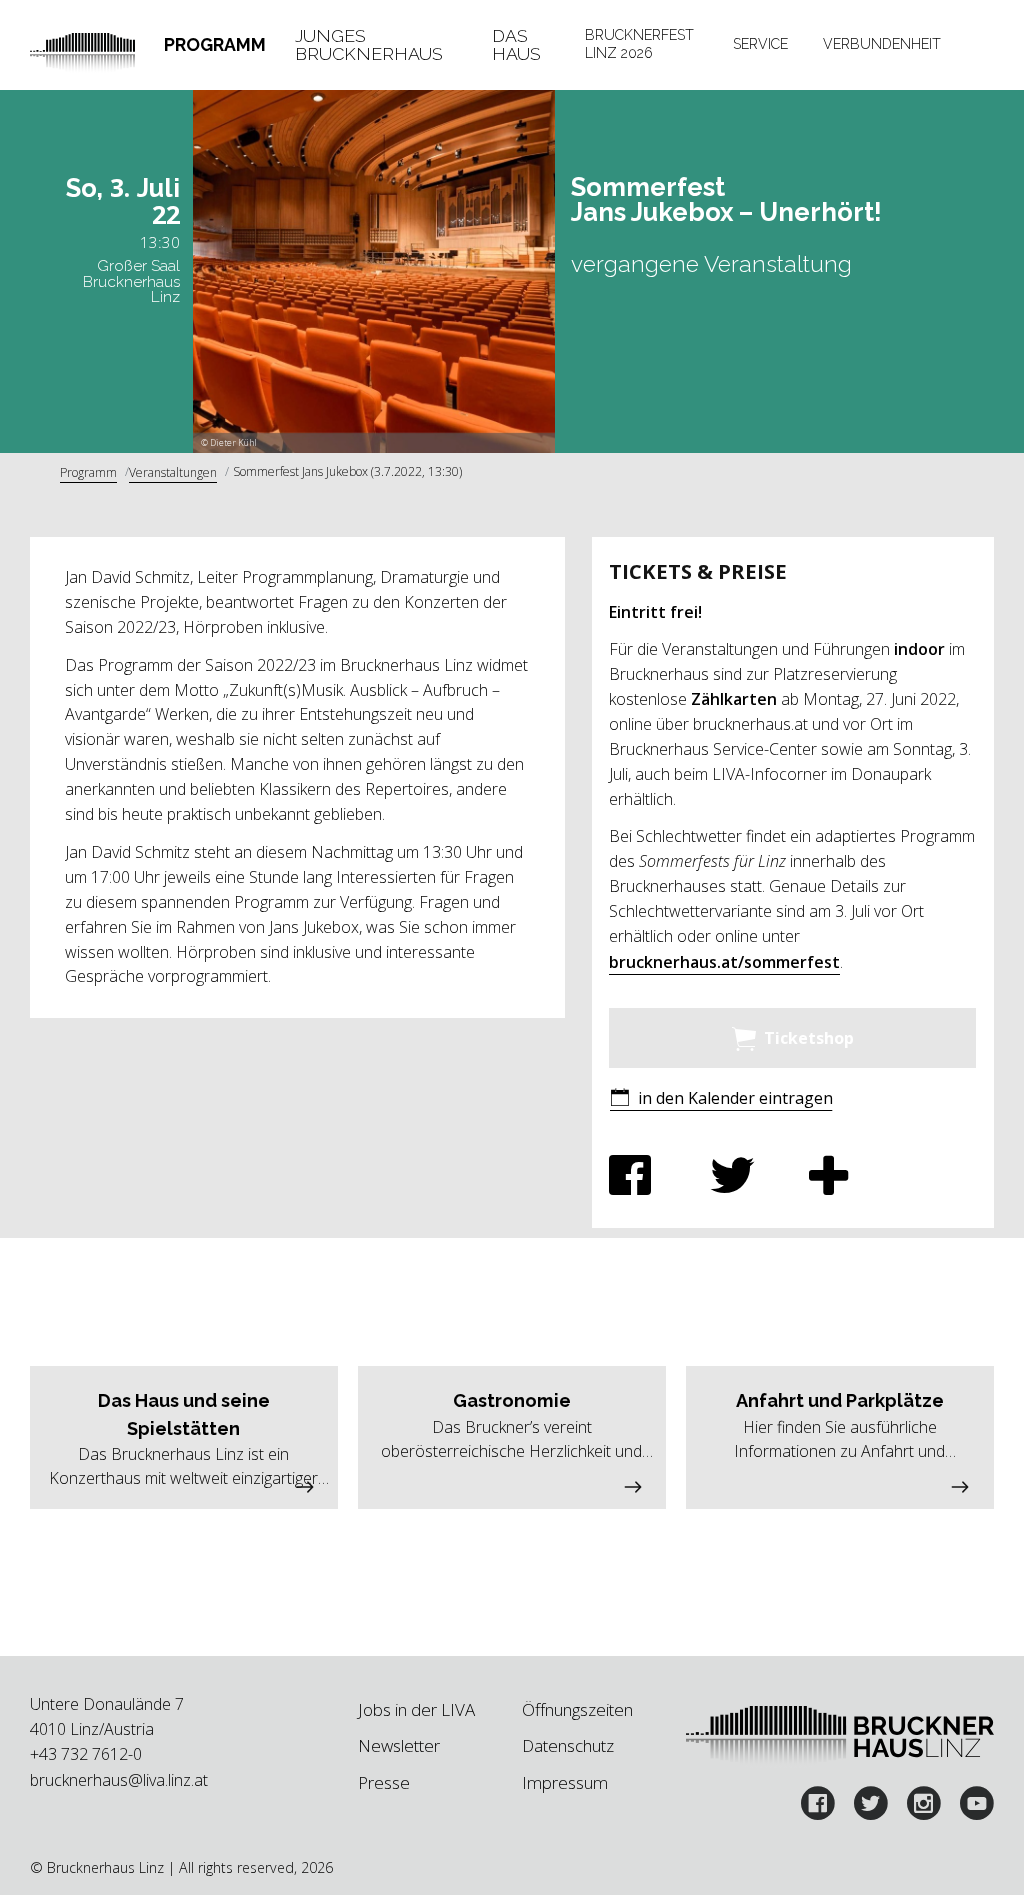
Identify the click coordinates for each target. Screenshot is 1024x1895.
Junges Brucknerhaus (369, 44)
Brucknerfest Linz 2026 (639, 44)
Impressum (565, 1782)
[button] (721, 1099)
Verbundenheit (882, 44)
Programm (215, 44)
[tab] (215, 45)
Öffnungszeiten (577, 1709)
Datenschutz (568, 1745)
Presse (384, 1782)
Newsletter (399, 1745)
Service (760, 44)
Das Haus (516, 44)
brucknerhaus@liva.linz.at (119, 1780)
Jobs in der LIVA (416, 1709)
